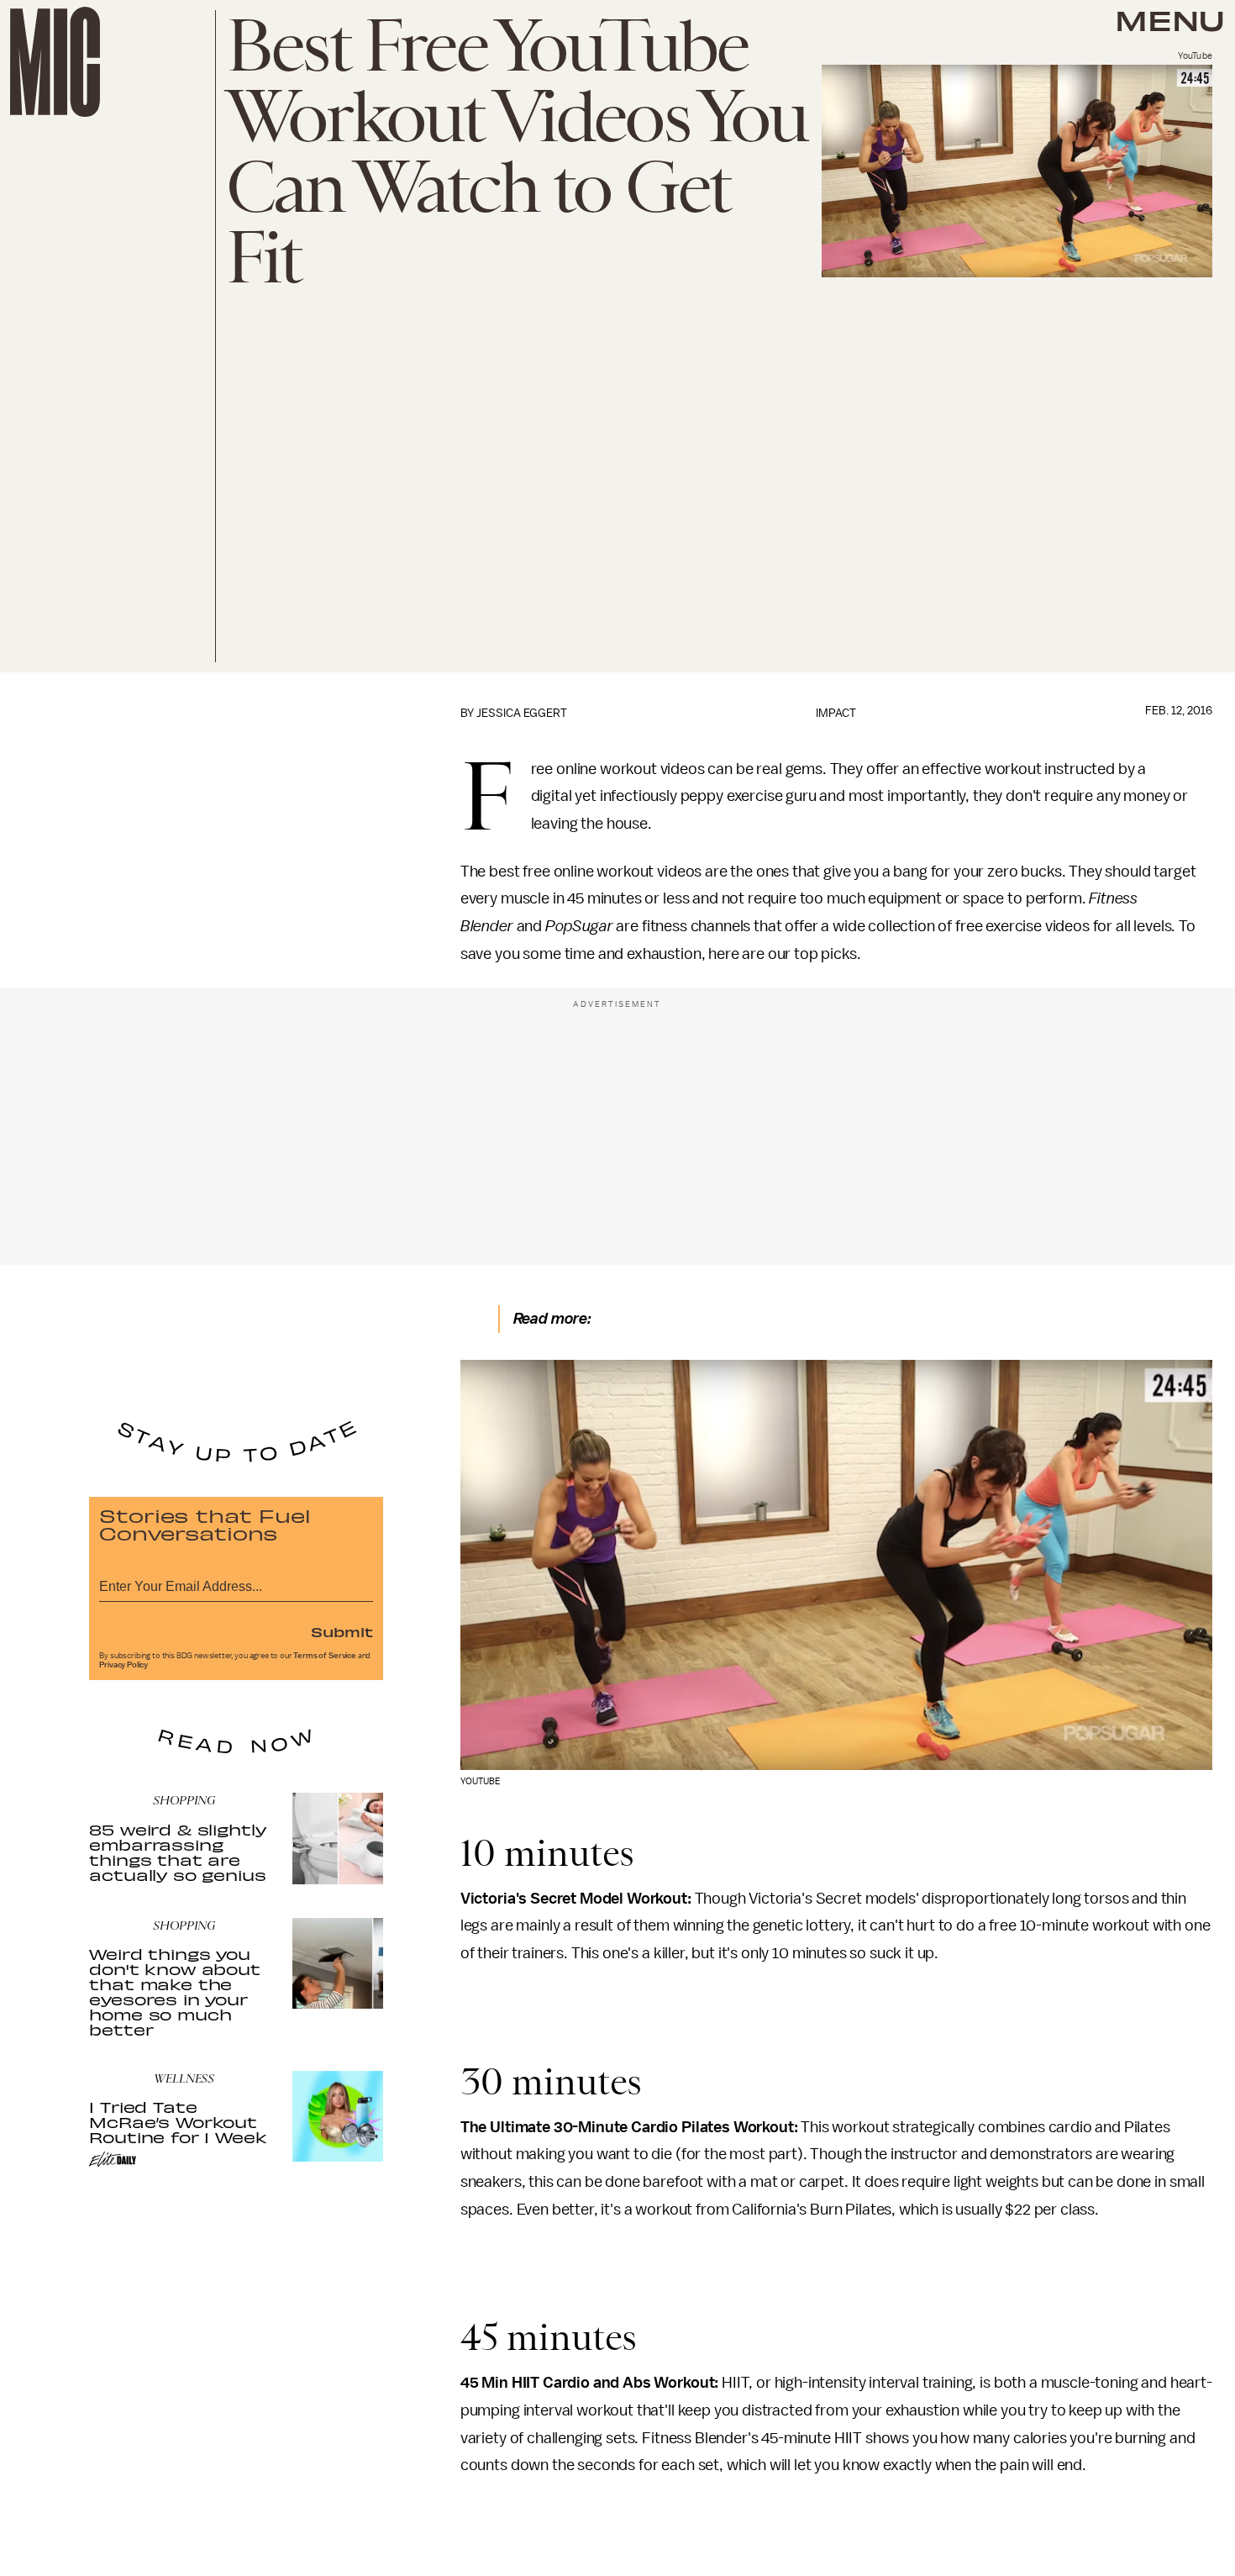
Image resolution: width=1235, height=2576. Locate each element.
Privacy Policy (123, 1665)
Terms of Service (324, 1656)
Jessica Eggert (522, 713)
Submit (342, 1631)
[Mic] (55, 62)
